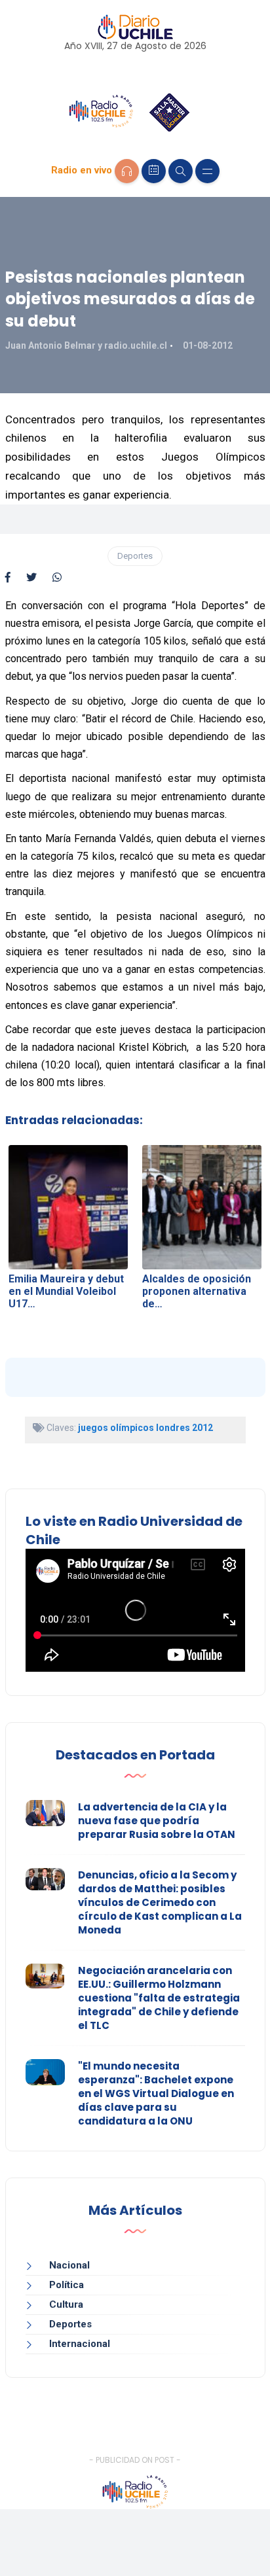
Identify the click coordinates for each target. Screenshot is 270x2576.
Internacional (80, 2344)
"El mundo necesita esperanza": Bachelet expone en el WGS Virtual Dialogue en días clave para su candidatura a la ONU (156, 2093)
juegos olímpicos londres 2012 (145, 1428)
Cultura (66, 2304)
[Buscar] (181, 171)
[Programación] (154, 171)
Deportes (135, 556)
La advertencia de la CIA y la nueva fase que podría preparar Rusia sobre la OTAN (157, 1821)
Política (67, 2285)
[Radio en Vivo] (127, 171)
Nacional (69, 2265)
